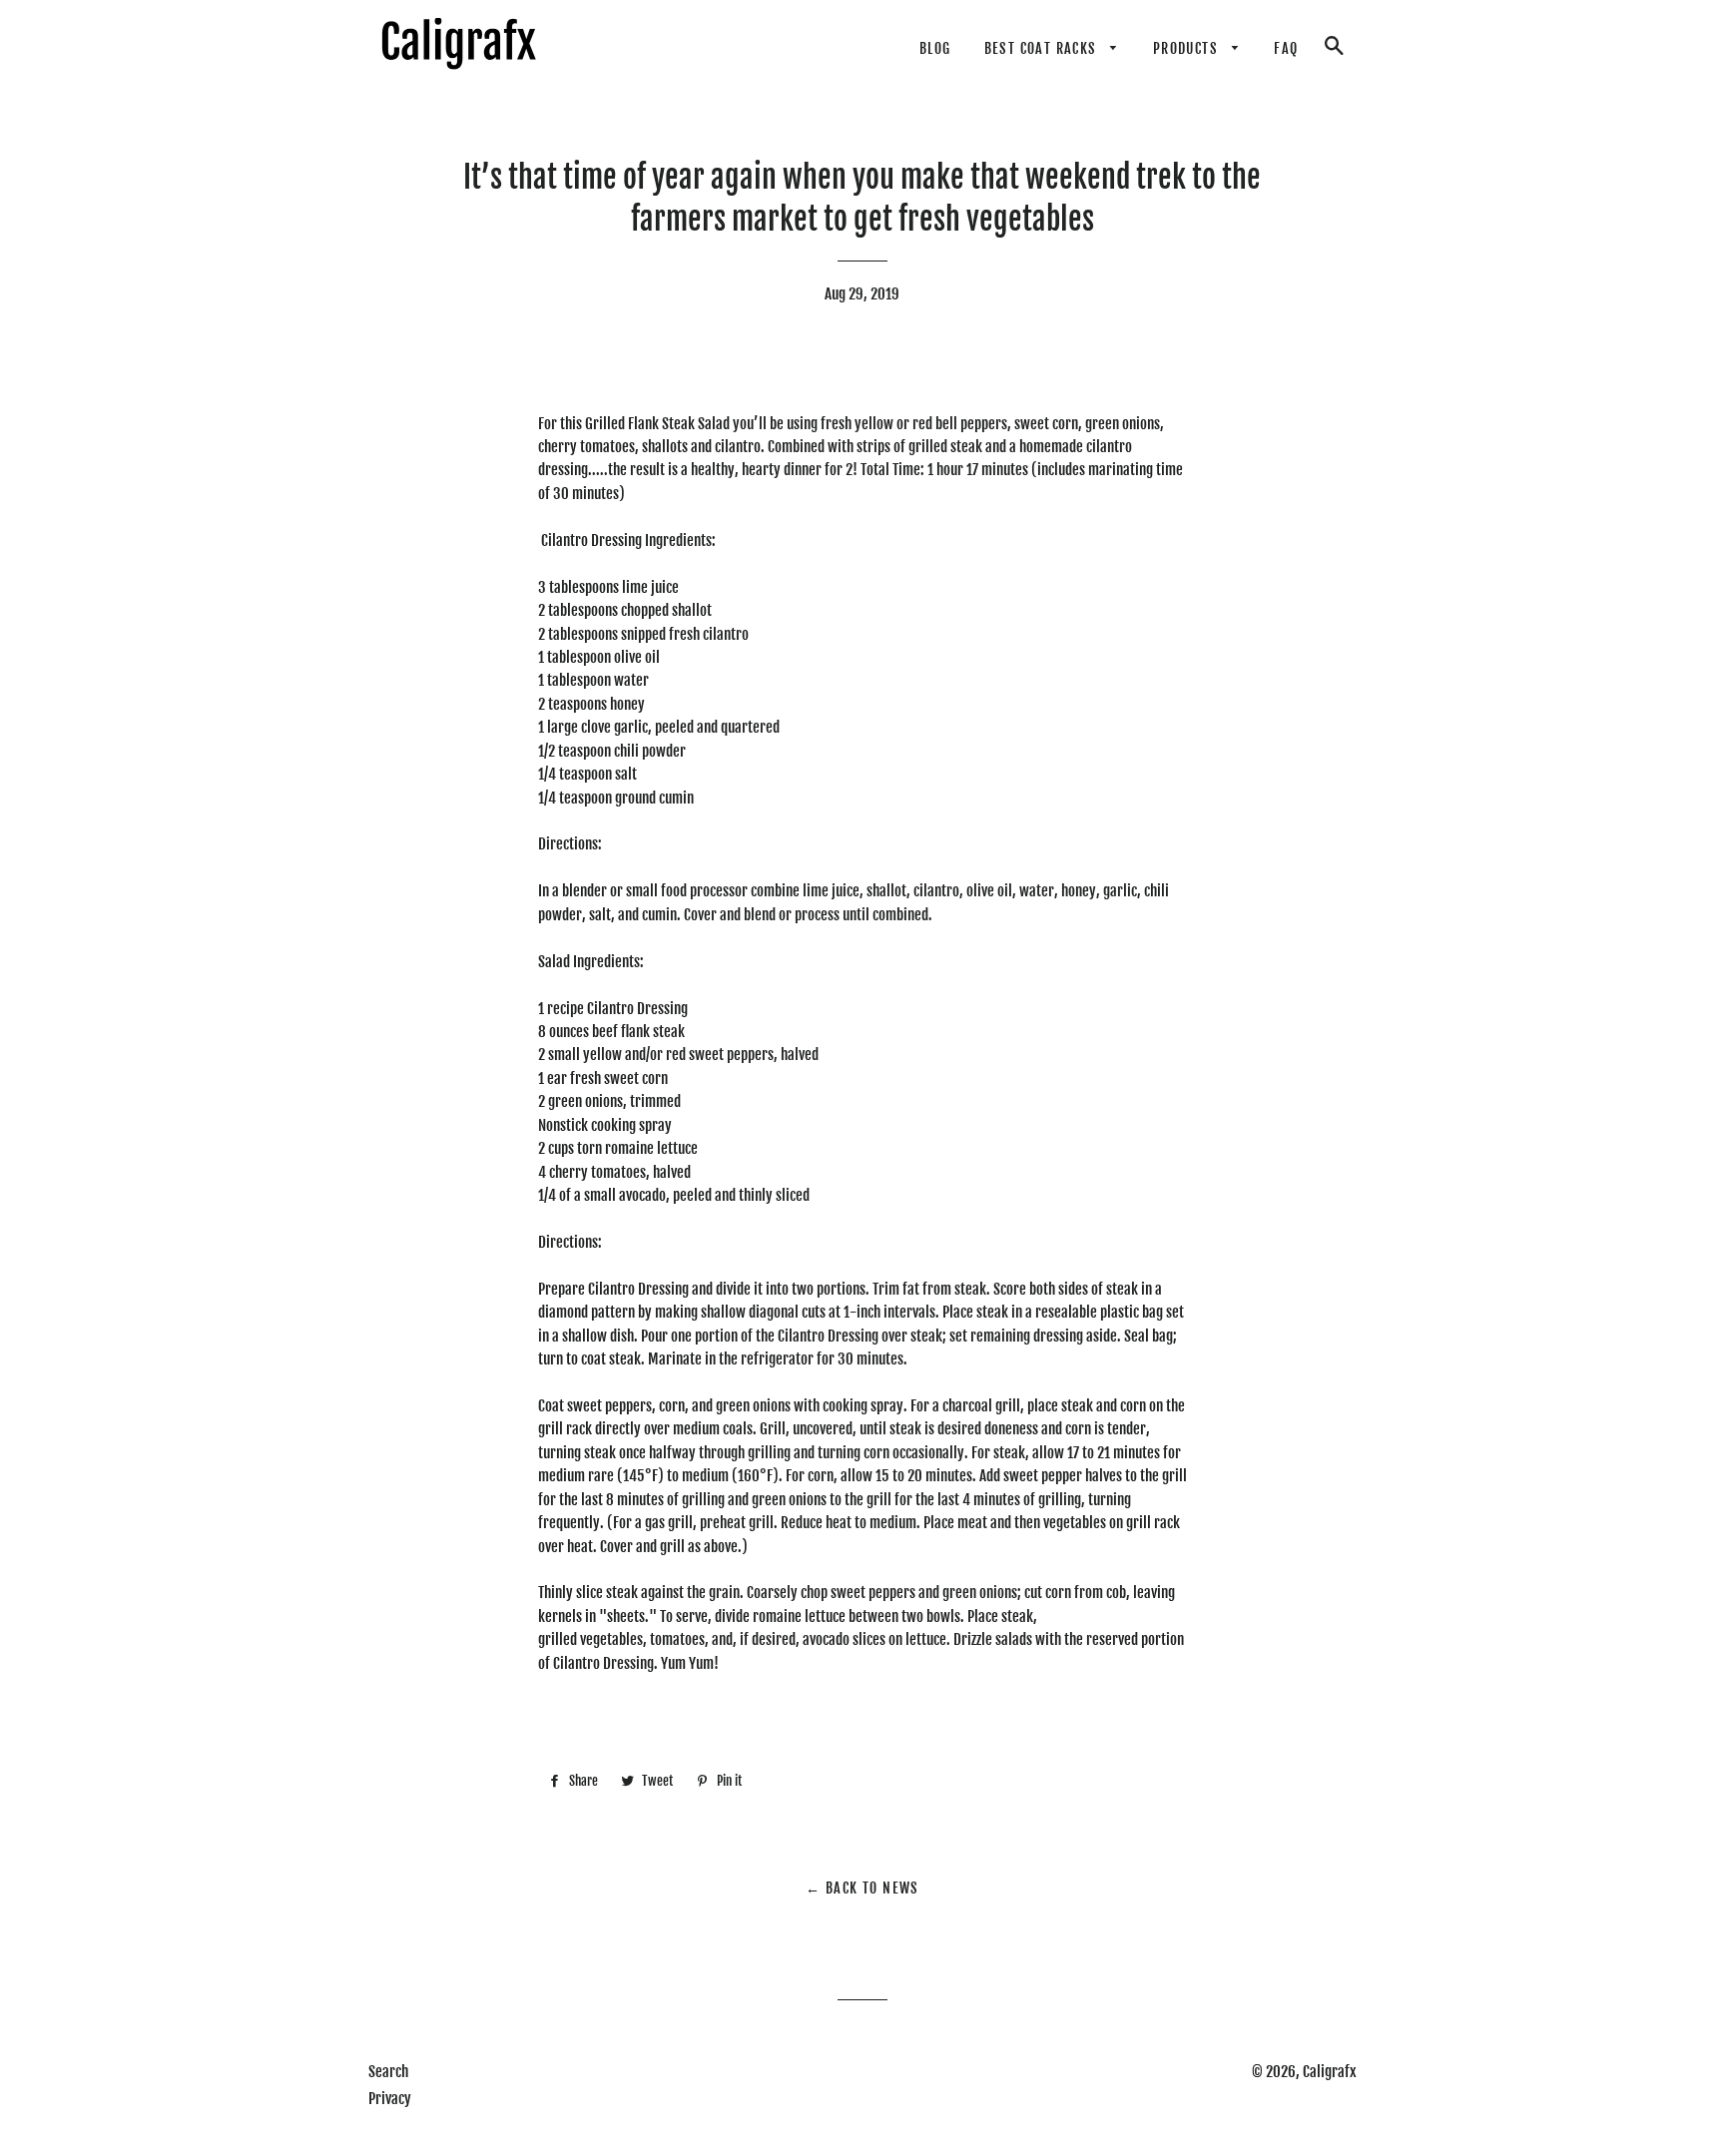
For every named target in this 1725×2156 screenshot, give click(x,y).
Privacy (390, 2099)
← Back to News (862, 1888)
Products (1188, 48)
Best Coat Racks (1043, 48)
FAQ (1286, 48)
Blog (935, 48)
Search (388, 2072)
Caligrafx (1330, 2072)
